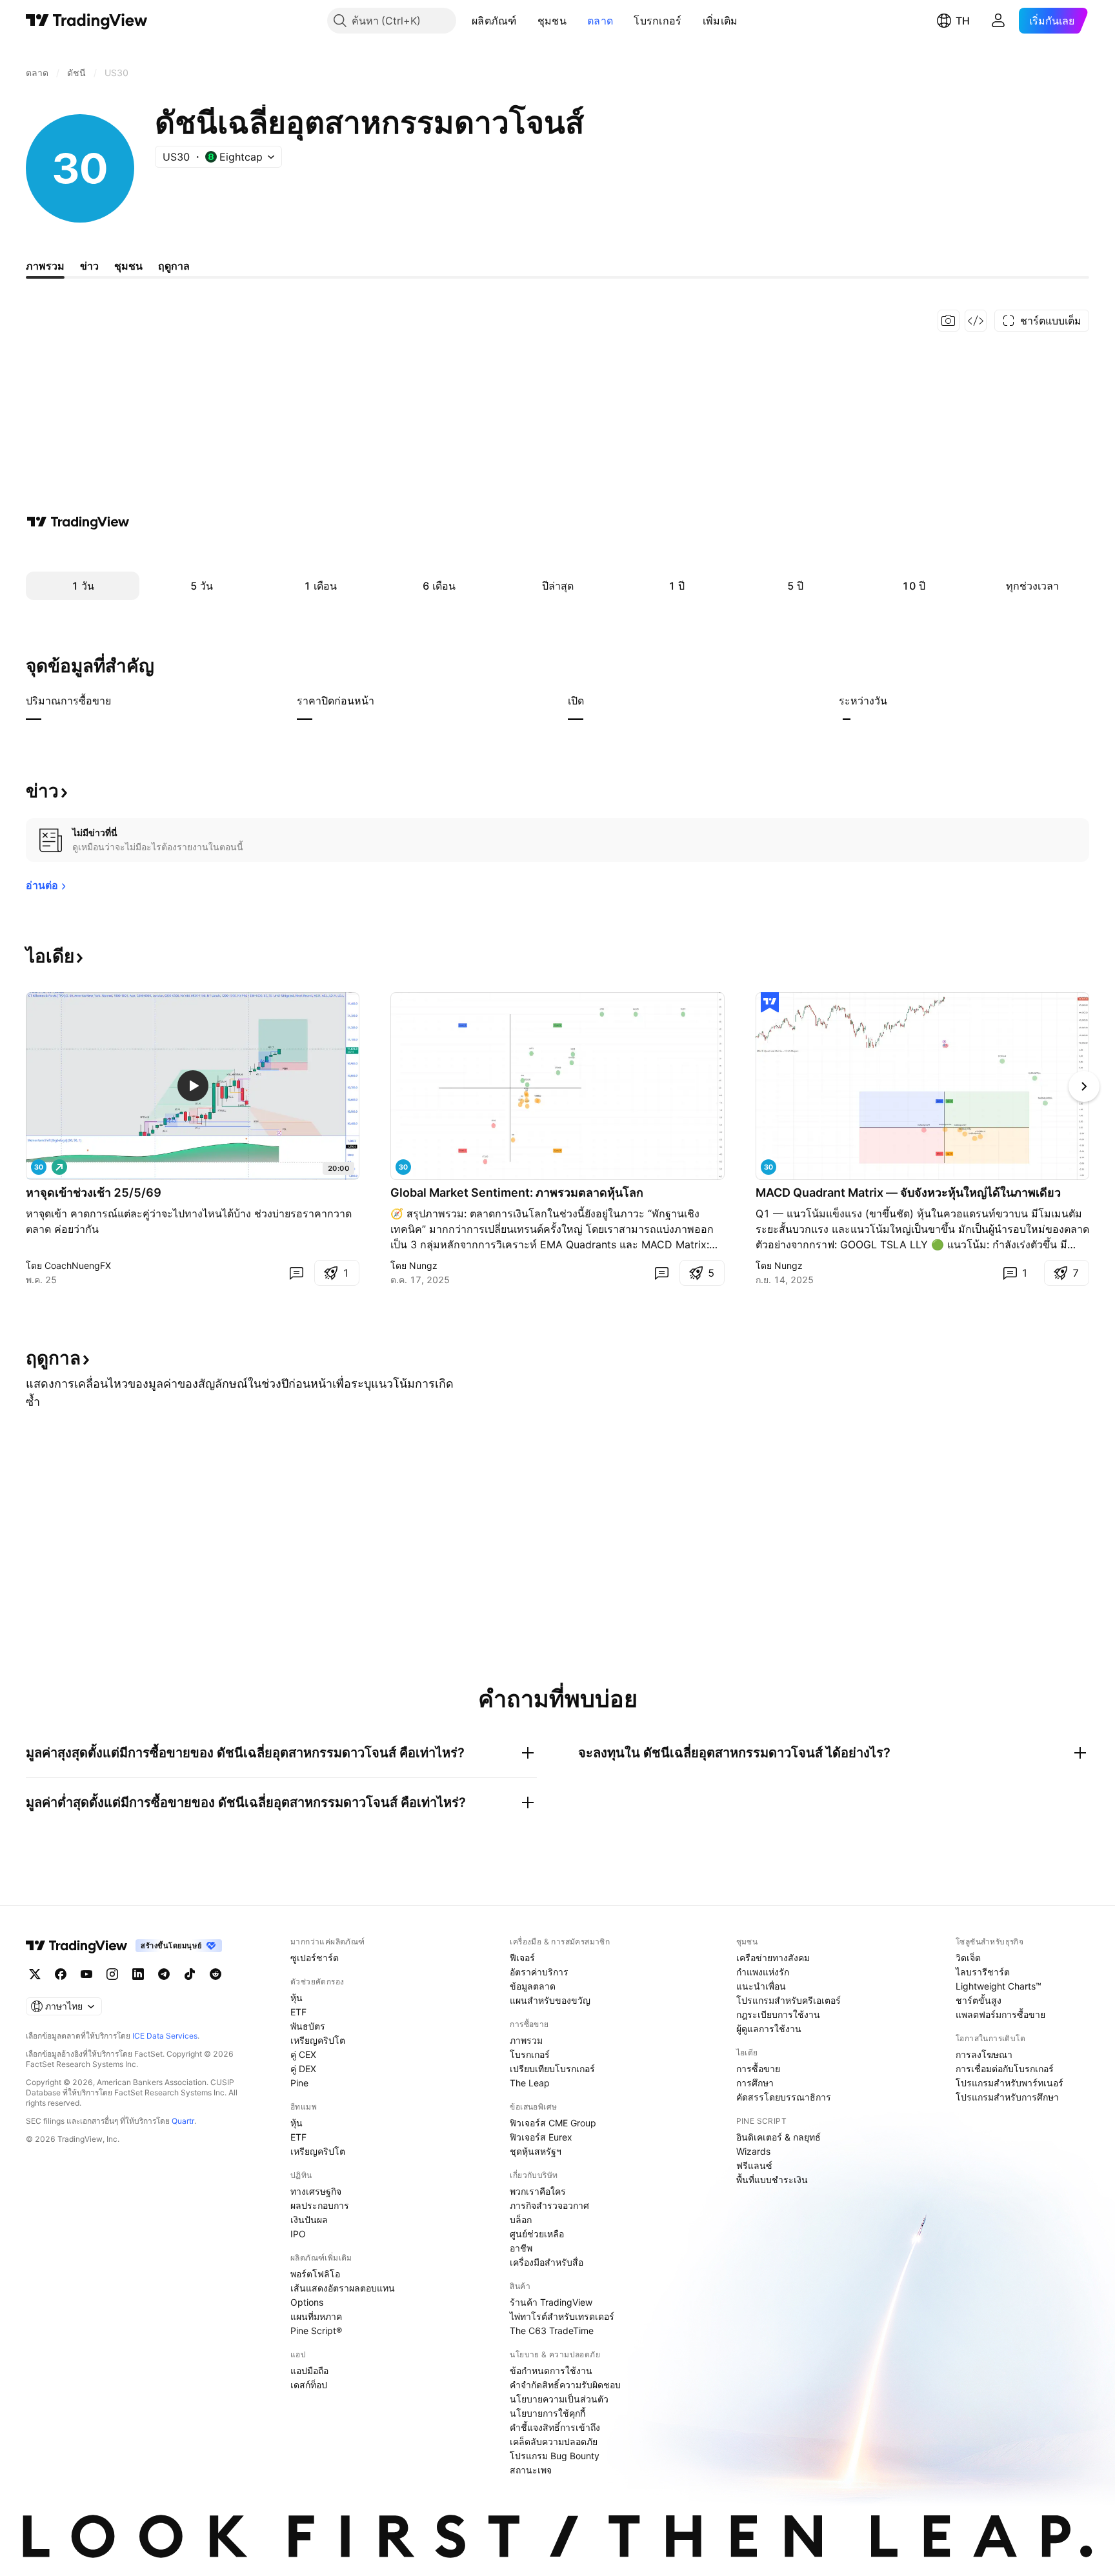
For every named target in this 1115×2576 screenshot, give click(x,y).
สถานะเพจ (531, 2470)
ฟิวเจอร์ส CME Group (553, 2123)
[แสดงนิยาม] (119, 701)
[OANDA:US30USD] (39, 1167)
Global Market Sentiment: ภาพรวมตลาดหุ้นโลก (517, 1193)
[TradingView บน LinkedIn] (138, 1974)
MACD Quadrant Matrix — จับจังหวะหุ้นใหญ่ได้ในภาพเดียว (908, 1193)
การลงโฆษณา (984, 2054)
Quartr (183, 2121)
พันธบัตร (308, 2026)
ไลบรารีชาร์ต (983, 1972)
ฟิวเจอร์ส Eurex (541, 2137)
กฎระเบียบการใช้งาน (778, 2014)
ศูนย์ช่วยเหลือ (537, 2234)
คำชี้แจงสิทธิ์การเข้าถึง (555, 2427)
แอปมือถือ (309, 2371)
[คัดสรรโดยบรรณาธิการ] (770, 1003)
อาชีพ (521, 2248)
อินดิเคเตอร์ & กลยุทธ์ (778, 2137)
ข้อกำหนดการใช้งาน (551, 2371)
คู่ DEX (303, 2069)
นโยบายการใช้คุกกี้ (547, 2413)
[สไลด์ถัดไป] (1084, 1086)
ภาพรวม (526, 2040)
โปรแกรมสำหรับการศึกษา (1007, 2097)
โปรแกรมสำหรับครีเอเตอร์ (789, 2000)
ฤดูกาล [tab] (174, 266)
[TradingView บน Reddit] (216, 1974)
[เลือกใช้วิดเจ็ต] (976, 321)
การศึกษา (755, 2083)
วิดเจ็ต (968, 1958)
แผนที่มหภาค (316, 2316)
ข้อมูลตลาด (533, 1986)
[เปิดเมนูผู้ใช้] (998, 21)
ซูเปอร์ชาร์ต (315, 1958)
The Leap (530, 2083)
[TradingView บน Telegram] (164, 1974)
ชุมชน (552, 21)
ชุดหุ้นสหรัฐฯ (536, 2151)
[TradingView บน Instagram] (112, 1974)
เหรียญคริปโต (318, 2040)
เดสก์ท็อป (309, 2385)
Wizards (753, 2151)
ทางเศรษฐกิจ (316, 2191)
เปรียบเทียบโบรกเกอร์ (552, 2069)
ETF (298, 2012)
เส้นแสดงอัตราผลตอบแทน (343, 2288)
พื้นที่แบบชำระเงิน (772, 2180)
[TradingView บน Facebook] (61, 1974)
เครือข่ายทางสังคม (773, 1958)
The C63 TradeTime (552, 2331)
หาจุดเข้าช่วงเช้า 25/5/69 (94, 1193)
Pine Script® (316, 2331)
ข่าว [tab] (89, 266)
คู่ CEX (303, 2054)
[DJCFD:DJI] (768, 1167)
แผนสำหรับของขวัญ (550, 2000)
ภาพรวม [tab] (45, 266)
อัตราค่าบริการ (539, 1972)
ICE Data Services (165, 2036)
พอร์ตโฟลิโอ (315, 2274)
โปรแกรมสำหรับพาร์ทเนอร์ (1010, 2083)
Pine (299, 2083)
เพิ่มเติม (720, 21)
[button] (527, 21)
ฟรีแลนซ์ (754, 2165)
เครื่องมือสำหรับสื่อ (547, 2262)
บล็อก (521, 2220)
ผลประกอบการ (320, 2205)
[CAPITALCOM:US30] (403, 1167)
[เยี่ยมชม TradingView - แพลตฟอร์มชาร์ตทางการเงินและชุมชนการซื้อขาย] (78, 522)
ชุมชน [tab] (128, 266)
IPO (298, 2234)
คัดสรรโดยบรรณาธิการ (784, 2097)
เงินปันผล (309, 2220)
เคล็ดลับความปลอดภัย (554, 2441)
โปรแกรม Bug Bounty (555, 2456)
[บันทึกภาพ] (949, 321)
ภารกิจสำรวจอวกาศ (549, 2205)
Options (307, 2302)
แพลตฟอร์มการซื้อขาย (1000, 2014)
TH (963, 21)
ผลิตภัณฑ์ (494, 21)
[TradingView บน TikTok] (190, 1974)
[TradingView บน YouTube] (86, 1974)
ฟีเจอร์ (522, 1958)
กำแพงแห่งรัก (763, 1972)
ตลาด (600, 21)
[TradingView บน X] (35, 1974)
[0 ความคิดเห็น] (296, 1273)
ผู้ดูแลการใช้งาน (769, 2029)
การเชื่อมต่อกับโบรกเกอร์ (1005, 2069)
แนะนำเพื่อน (761, 1986)
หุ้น (296, 1998)
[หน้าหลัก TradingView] (87, 21)
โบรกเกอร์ (658, 21)
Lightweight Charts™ (999, 1986)
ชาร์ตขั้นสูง (979, 2000)
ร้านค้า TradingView (551, 2302)
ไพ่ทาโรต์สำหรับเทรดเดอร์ (562, 2316)
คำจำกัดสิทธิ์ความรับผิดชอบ (565, 2385)
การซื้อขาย (758, 2069)
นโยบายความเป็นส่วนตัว (559, 2399)
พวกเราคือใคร (538, 2191)
